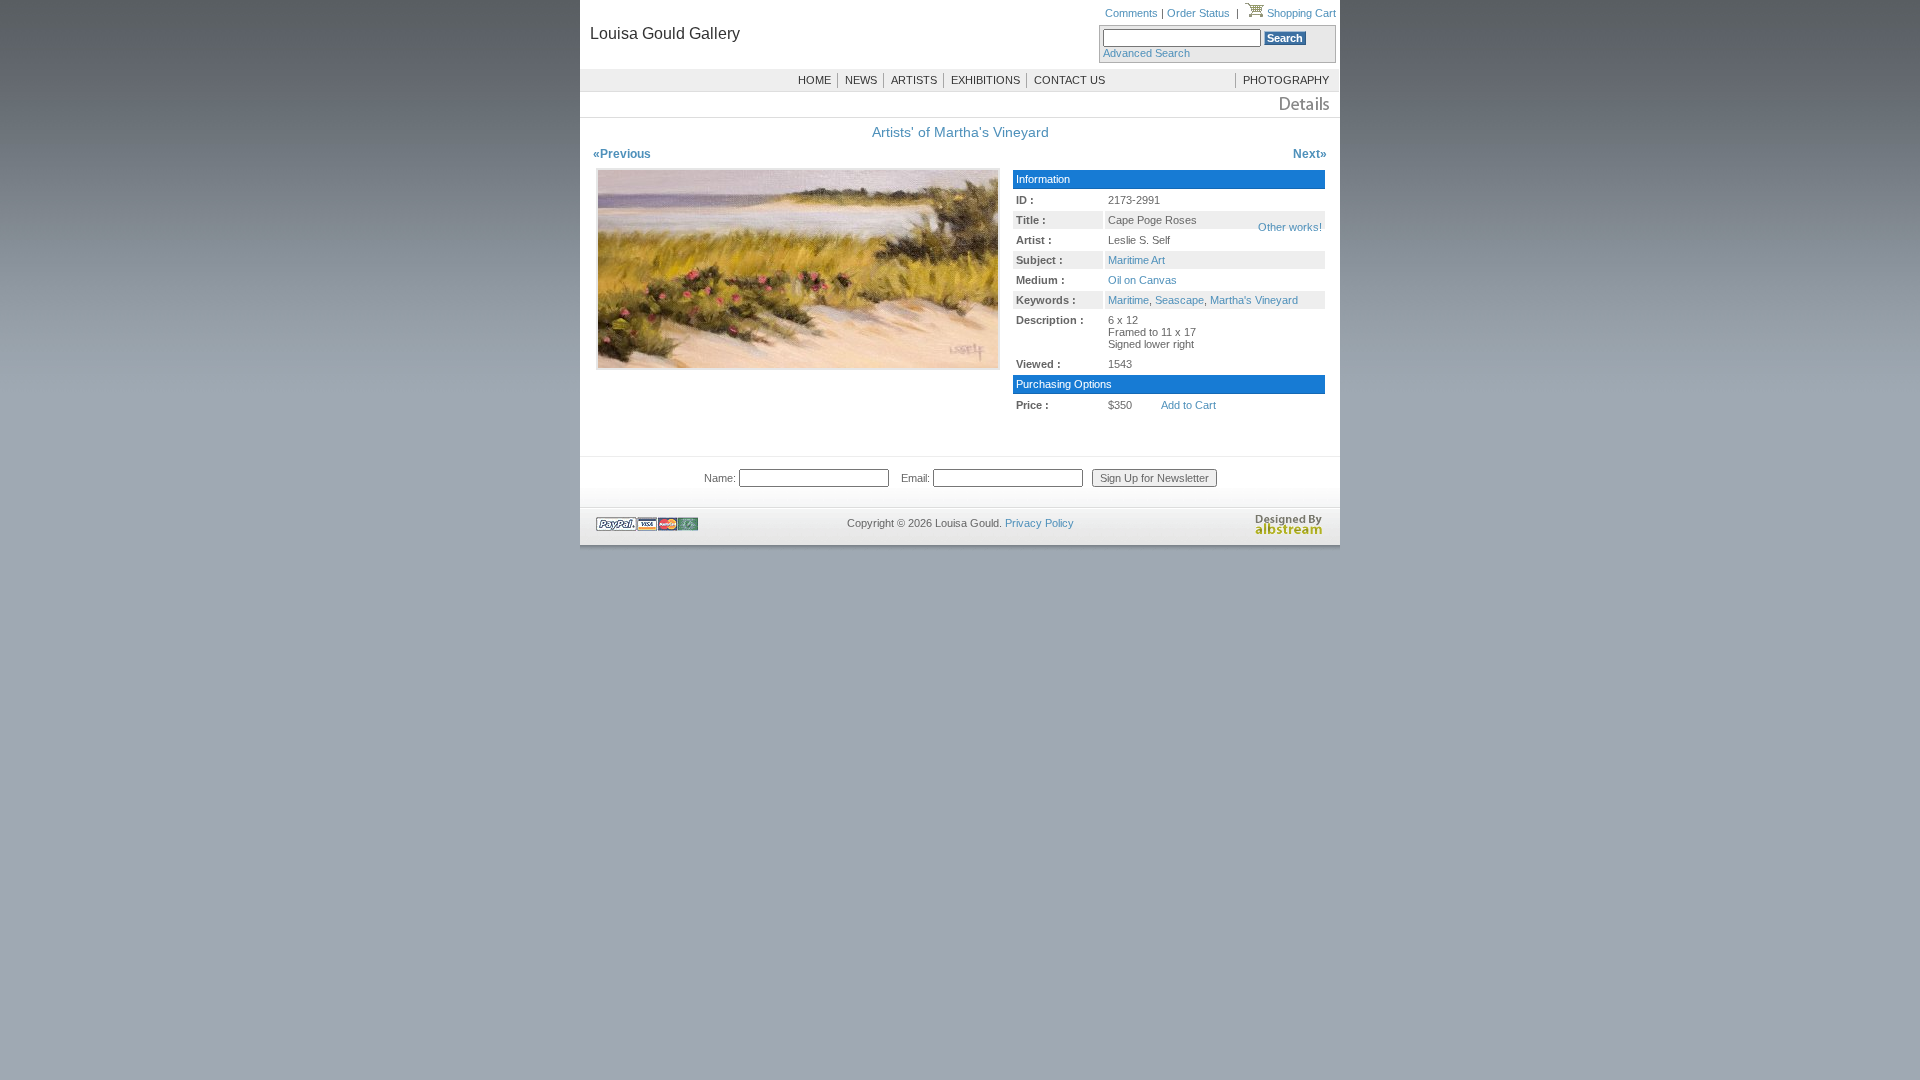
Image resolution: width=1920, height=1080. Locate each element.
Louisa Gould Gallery (665, 33)
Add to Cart (1188, 405)
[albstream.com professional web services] (1289, 531)
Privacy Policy (1039, 523)
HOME (814, 80)
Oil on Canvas (1142, 280)
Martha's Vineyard (1254, 300)
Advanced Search (1146, 53)
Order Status (1198, 13)
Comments (1131, 13)
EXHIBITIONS (985, 80)
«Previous (622, 154)
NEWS (861, 80)
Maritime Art (1136, 260)
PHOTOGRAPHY (1286, 80)
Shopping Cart (1300, 13)
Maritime (1128, 300)
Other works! (1290, 227)
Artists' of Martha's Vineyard (960, 132)
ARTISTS (914, 80)
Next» (1310, 154)
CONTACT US (1069, 80)
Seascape (1179, 300)
